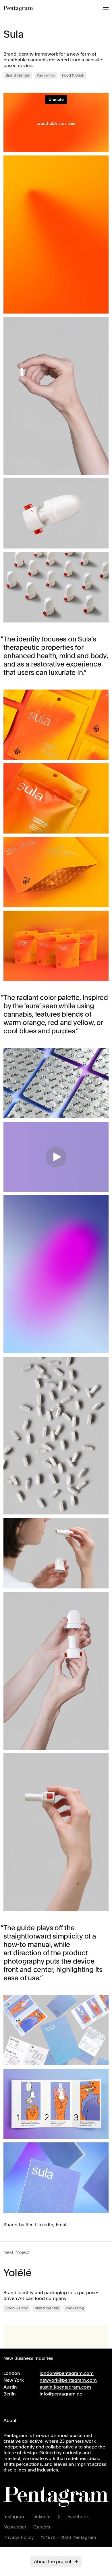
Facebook (78, 2517)
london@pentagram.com (67, 2373)
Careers (42, 2527)
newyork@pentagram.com (68, 2380)
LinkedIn (42, 2517)
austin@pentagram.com (65, 2387)
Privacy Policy (19, 2537)
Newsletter (15, 2527)
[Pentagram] (18, 9)
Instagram (15, 2517)
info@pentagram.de (61, 2394)
